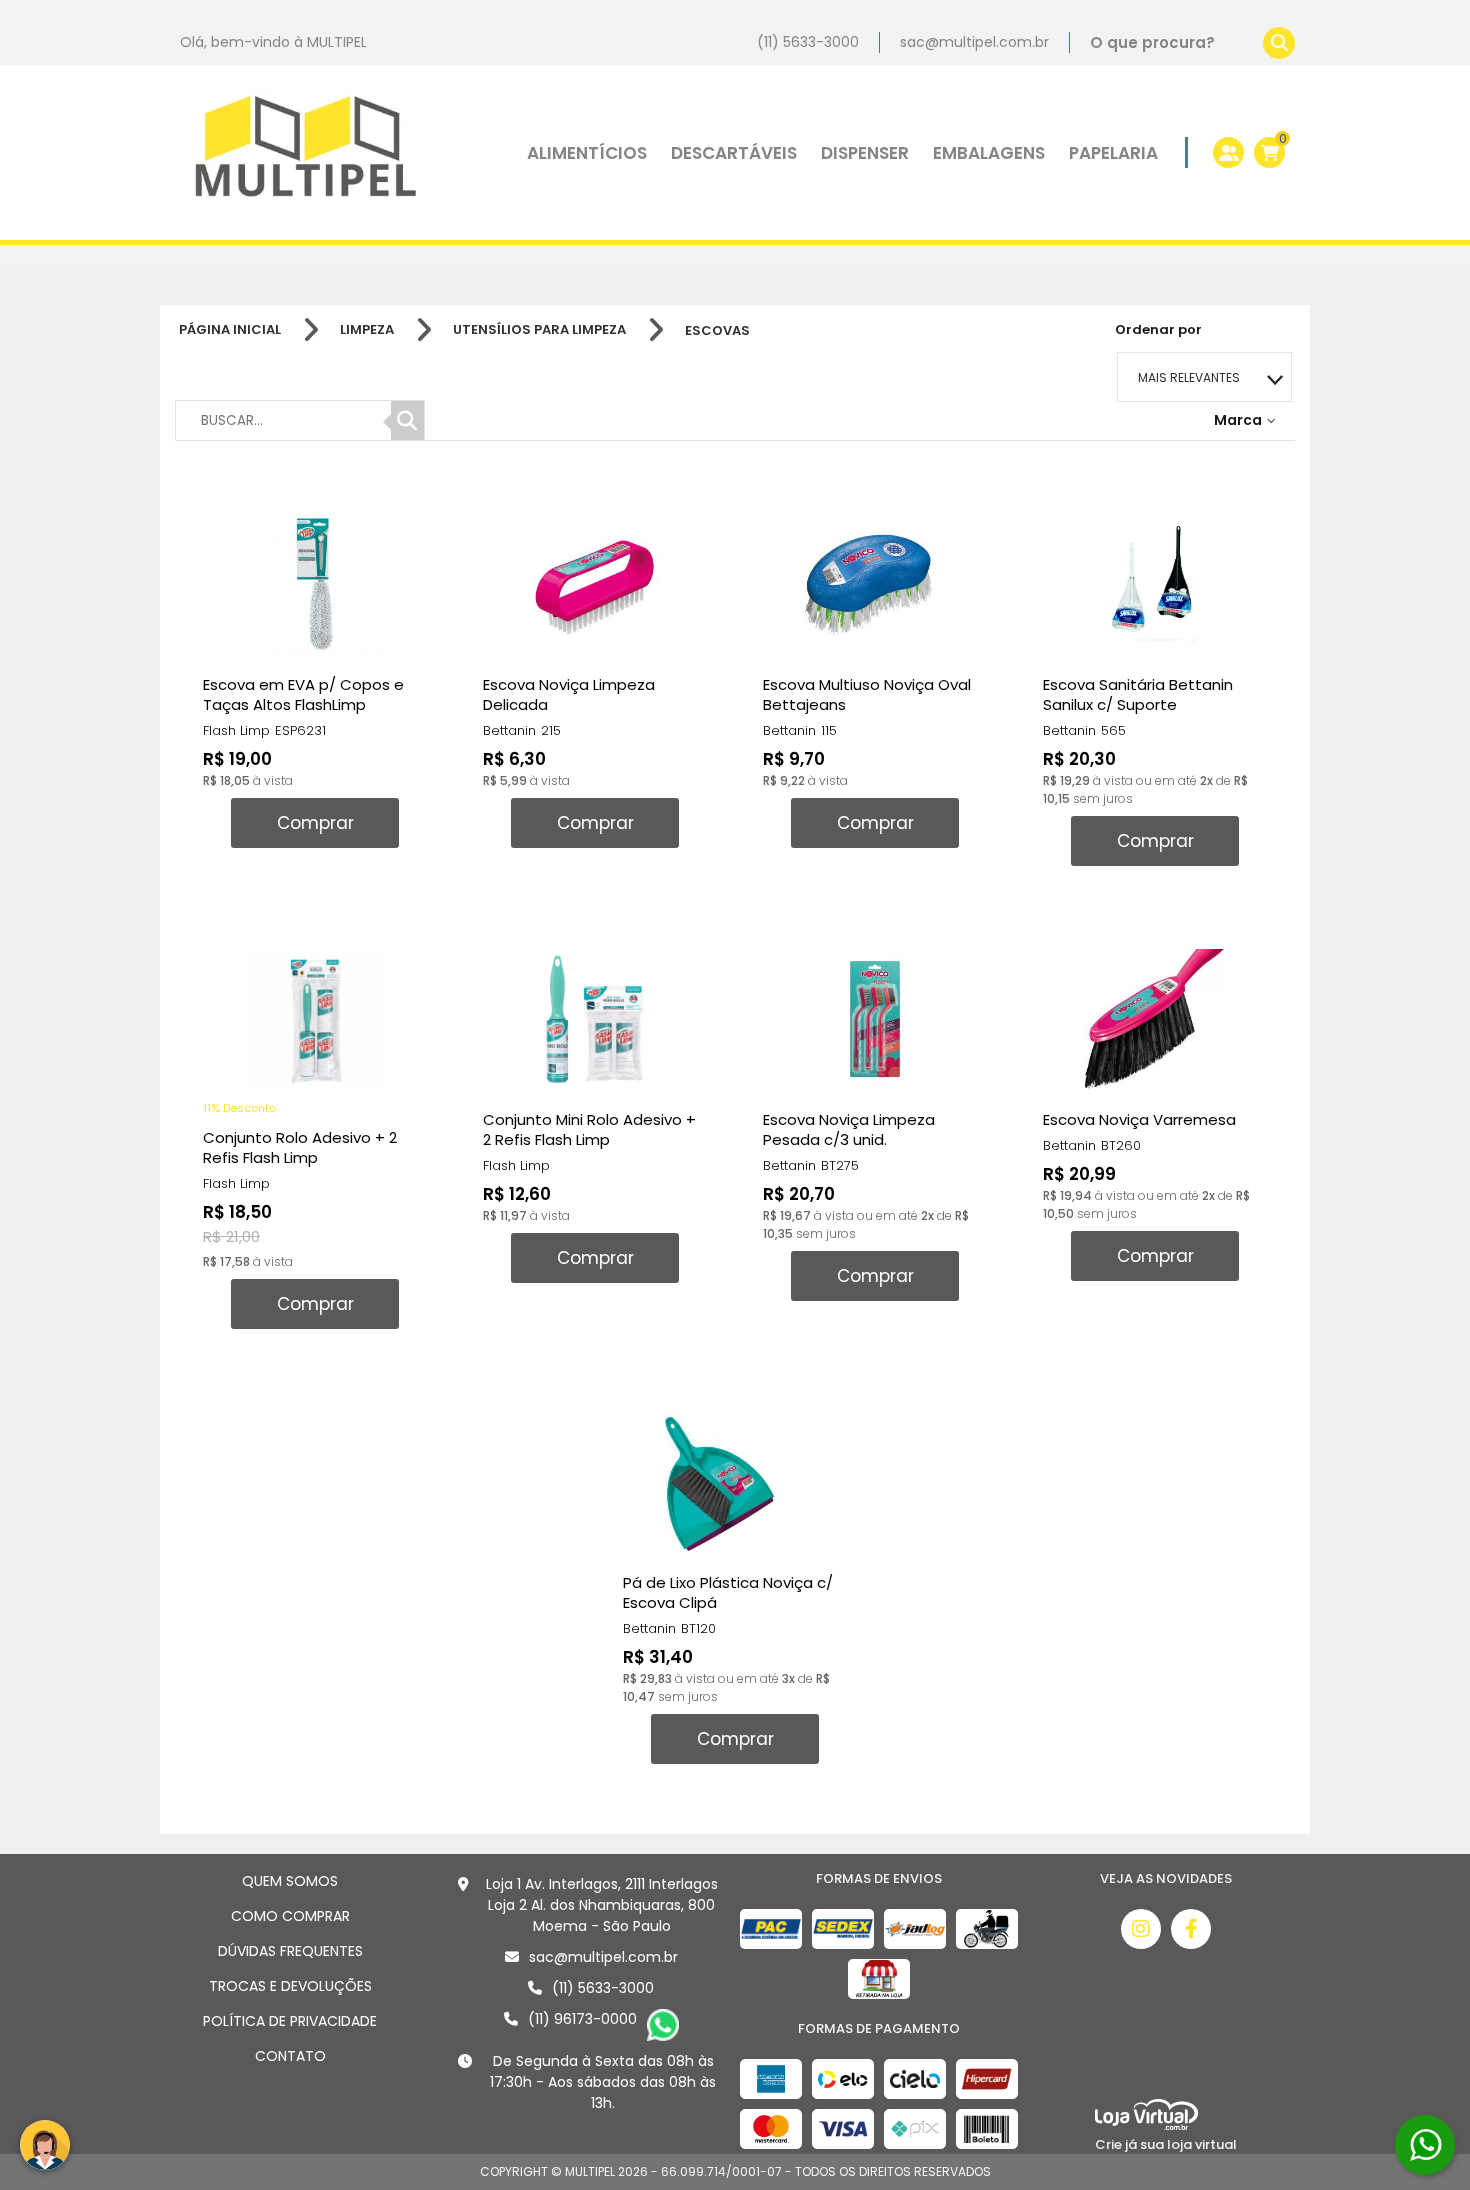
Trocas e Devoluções (290, 1986)
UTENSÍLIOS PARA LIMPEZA (539, 330)
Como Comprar (290, 1916)
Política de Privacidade (290, 2021)
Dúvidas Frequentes (290, 1951)
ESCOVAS (717, 330)
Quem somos (290, 1881)
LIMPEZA (367, 330)
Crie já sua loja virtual (1166, 2144)
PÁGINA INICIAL (230, 330)
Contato (290, 2056)
